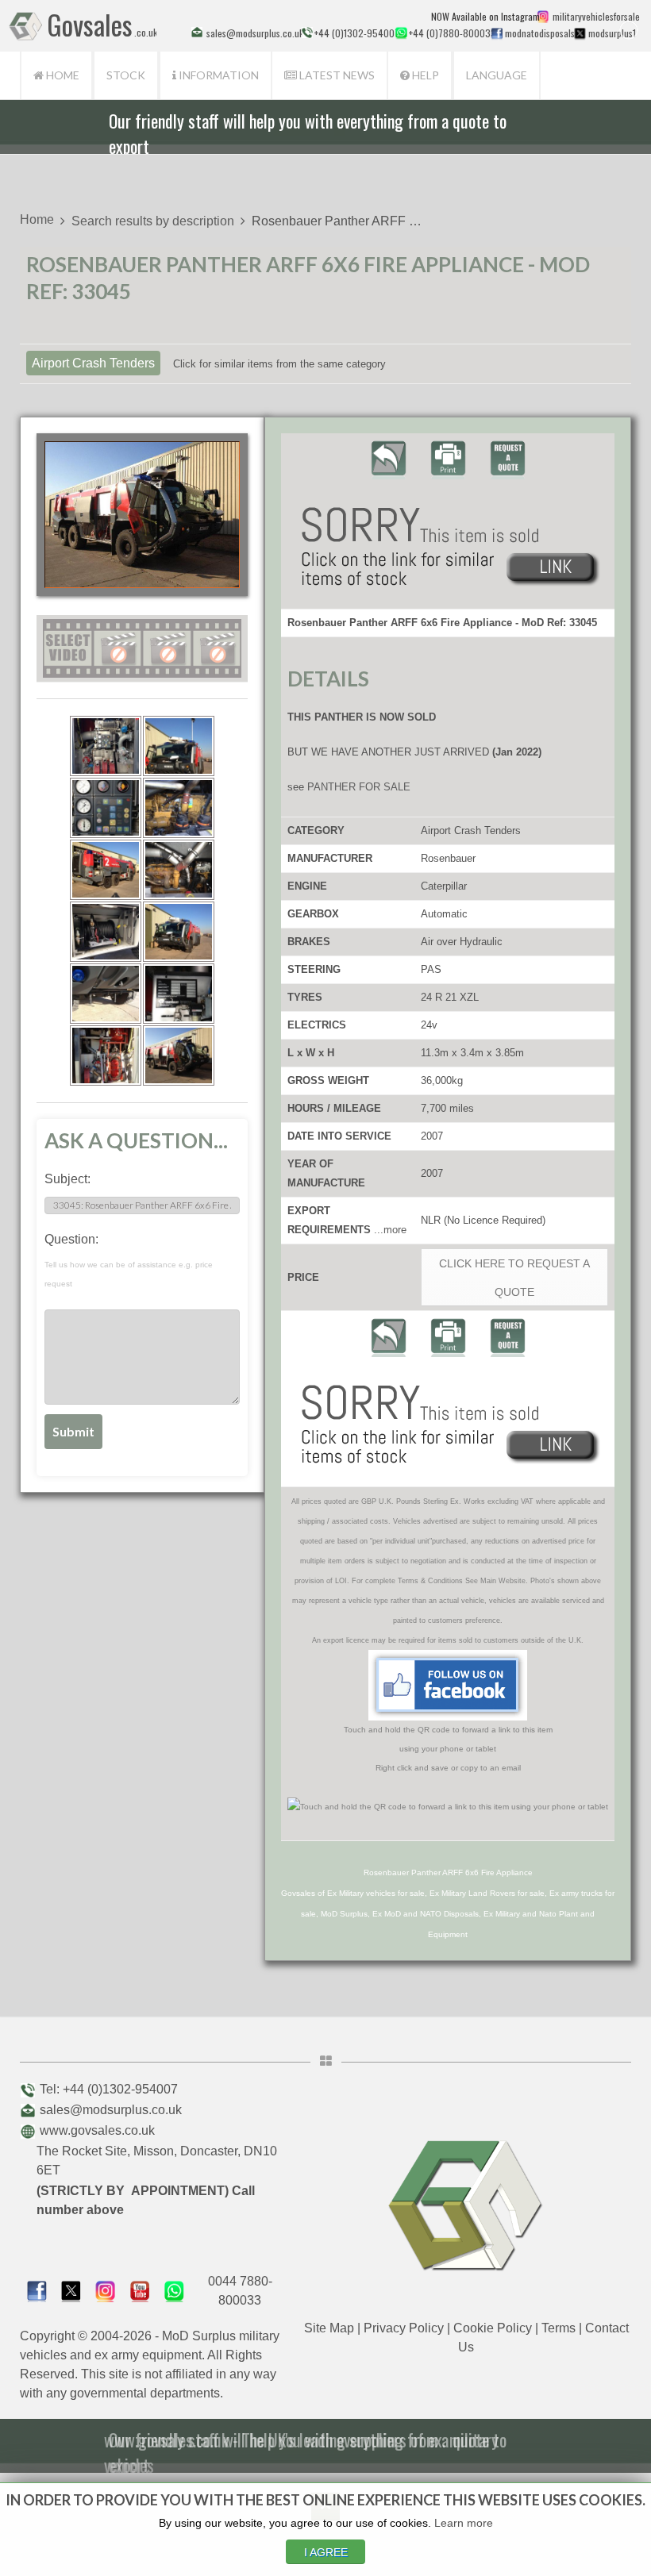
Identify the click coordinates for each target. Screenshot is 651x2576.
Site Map (329, 2328)
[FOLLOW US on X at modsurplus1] (580, 33)
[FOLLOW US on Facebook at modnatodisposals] (497, 33)
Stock (126, 75)
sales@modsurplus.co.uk (111, 2110)
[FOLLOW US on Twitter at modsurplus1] (611, 33)
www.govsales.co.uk (97, 2130)
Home (62, 75)
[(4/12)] (179, 808)
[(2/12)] (179, 746)
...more (390, 1230)
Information (218, 75)
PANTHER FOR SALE (359, 787)
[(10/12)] (179, 994)
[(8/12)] (179, 932)
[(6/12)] (179, 870)
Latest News (336, 75)
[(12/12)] (179, 1055)
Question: (129, 1260)
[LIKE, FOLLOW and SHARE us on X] (71, 2290)
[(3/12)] (106, 808)
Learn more (464, 2523)
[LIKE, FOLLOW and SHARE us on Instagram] (105, 2290)
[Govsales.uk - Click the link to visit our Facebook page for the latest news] (448, 1685)
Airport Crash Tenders (93, 363)
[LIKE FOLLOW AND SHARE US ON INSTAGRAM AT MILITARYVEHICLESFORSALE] (594, 16)
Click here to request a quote (514, 1278)
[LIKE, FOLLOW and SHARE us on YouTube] (140, 2290)
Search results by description (153, 221)
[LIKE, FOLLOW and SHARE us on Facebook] (37, 2290)
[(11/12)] (106, 1055)
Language (497, 75)
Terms (559, 2328)
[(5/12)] (106, 870)
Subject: (67, 1179)
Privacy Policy (404, 2328)
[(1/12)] (106, 746)
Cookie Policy (493, 2328)
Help (424, 75)
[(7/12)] (106, 932)
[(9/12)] (106, 994)
